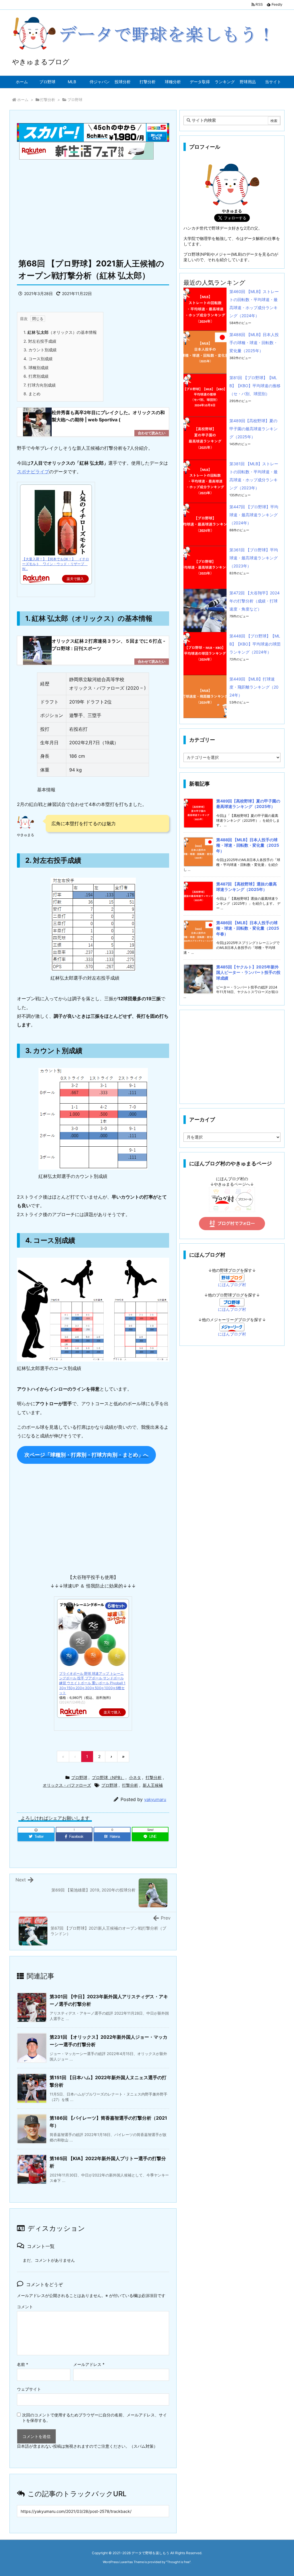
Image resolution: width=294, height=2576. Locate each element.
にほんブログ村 (232, 1285)
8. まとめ (32, 394)
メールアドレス (89, 2364)
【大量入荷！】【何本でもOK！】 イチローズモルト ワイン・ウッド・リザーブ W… (56, 564)
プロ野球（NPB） (108, 1777)
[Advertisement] (93, 206)
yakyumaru (155, 1799)
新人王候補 (153, 1785)
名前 (23, 2364)
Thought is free (178, 2562)
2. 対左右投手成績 (40, 341)
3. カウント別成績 (40, 350)
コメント (25, 2307)
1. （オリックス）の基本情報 (60, 332)
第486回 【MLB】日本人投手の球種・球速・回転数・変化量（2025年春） (248, 928)
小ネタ (135, 1777)
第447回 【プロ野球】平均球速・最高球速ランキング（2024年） (254, 515)
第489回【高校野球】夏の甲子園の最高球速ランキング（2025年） (254, 429)
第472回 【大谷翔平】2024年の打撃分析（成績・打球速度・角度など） (255, 601)
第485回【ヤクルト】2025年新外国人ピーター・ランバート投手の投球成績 (248, 972)
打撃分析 (48, 100)
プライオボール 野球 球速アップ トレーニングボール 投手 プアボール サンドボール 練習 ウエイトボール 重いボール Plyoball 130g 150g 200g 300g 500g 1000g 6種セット (92, 1683)
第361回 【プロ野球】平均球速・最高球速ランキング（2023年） (254, 558)
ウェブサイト (29, 2389)
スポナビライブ (33, 472)
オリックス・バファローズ (67, 1785)
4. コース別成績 (38, 359)
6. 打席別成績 (36, 376)
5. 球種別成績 (36, 368)
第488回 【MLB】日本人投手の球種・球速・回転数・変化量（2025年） (254, 343)
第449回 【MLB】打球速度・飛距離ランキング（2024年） (254, 687)
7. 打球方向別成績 (40, 385)
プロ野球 (75, 100)
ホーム (23, 100)
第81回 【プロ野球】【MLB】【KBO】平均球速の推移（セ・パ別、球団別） (255, 386)
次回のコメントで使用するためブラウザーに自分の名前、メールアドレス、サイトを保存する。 (94, 2418)
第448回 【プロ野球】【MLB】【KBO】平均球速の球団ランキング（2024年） (255, 644)
